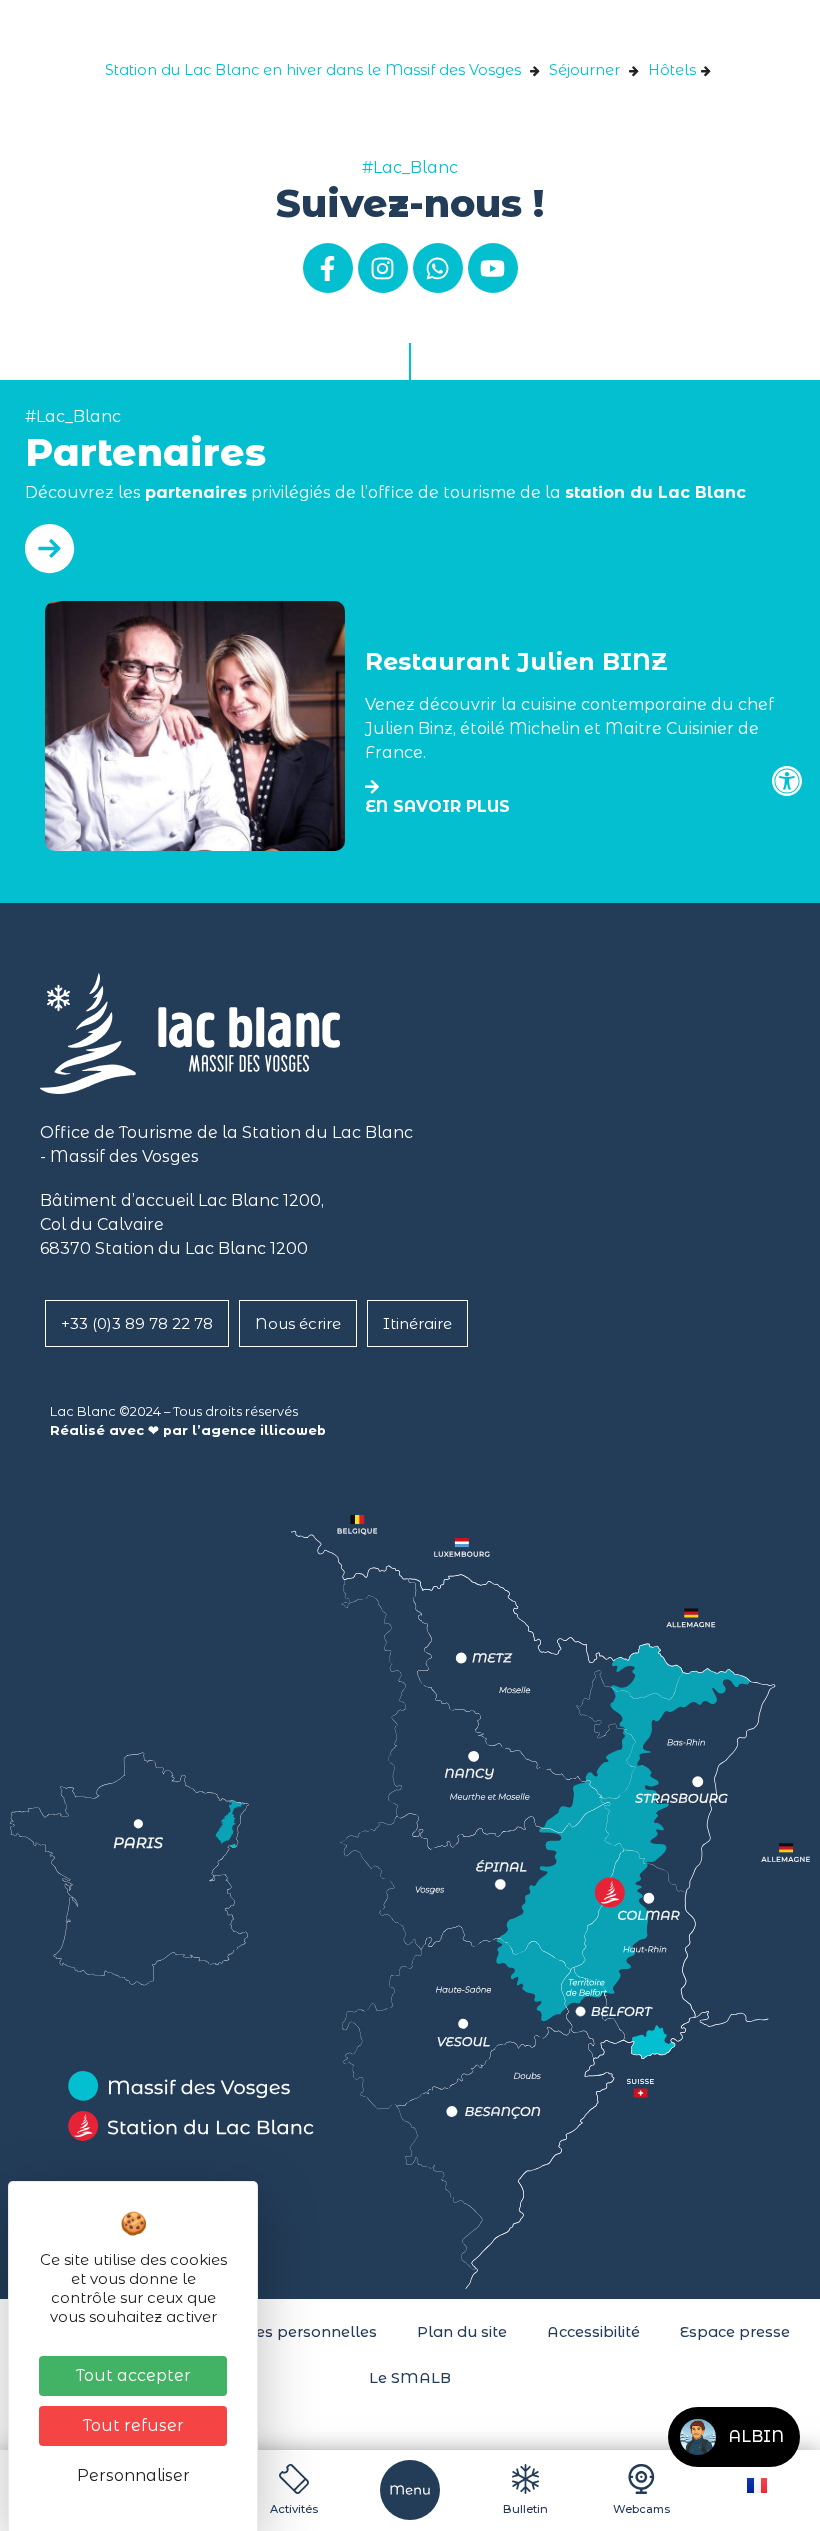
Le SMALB (410, 2378)
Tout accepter (133, 2375)
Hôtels (672, 70)
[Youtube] (493, 268)
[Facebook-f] (328, 268)
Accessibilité (593, 2332)
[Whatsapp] (438, 268)
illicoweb (293, 1430)
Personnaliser (133, 2475)
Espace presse (735, 2332)
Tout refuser (133, 2425)
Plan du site (462, 2332)
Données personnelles (291, 2332)
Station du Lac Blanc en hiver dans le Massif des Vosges (313, 70)
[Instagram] (383, 268)
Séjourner (584, 70)
